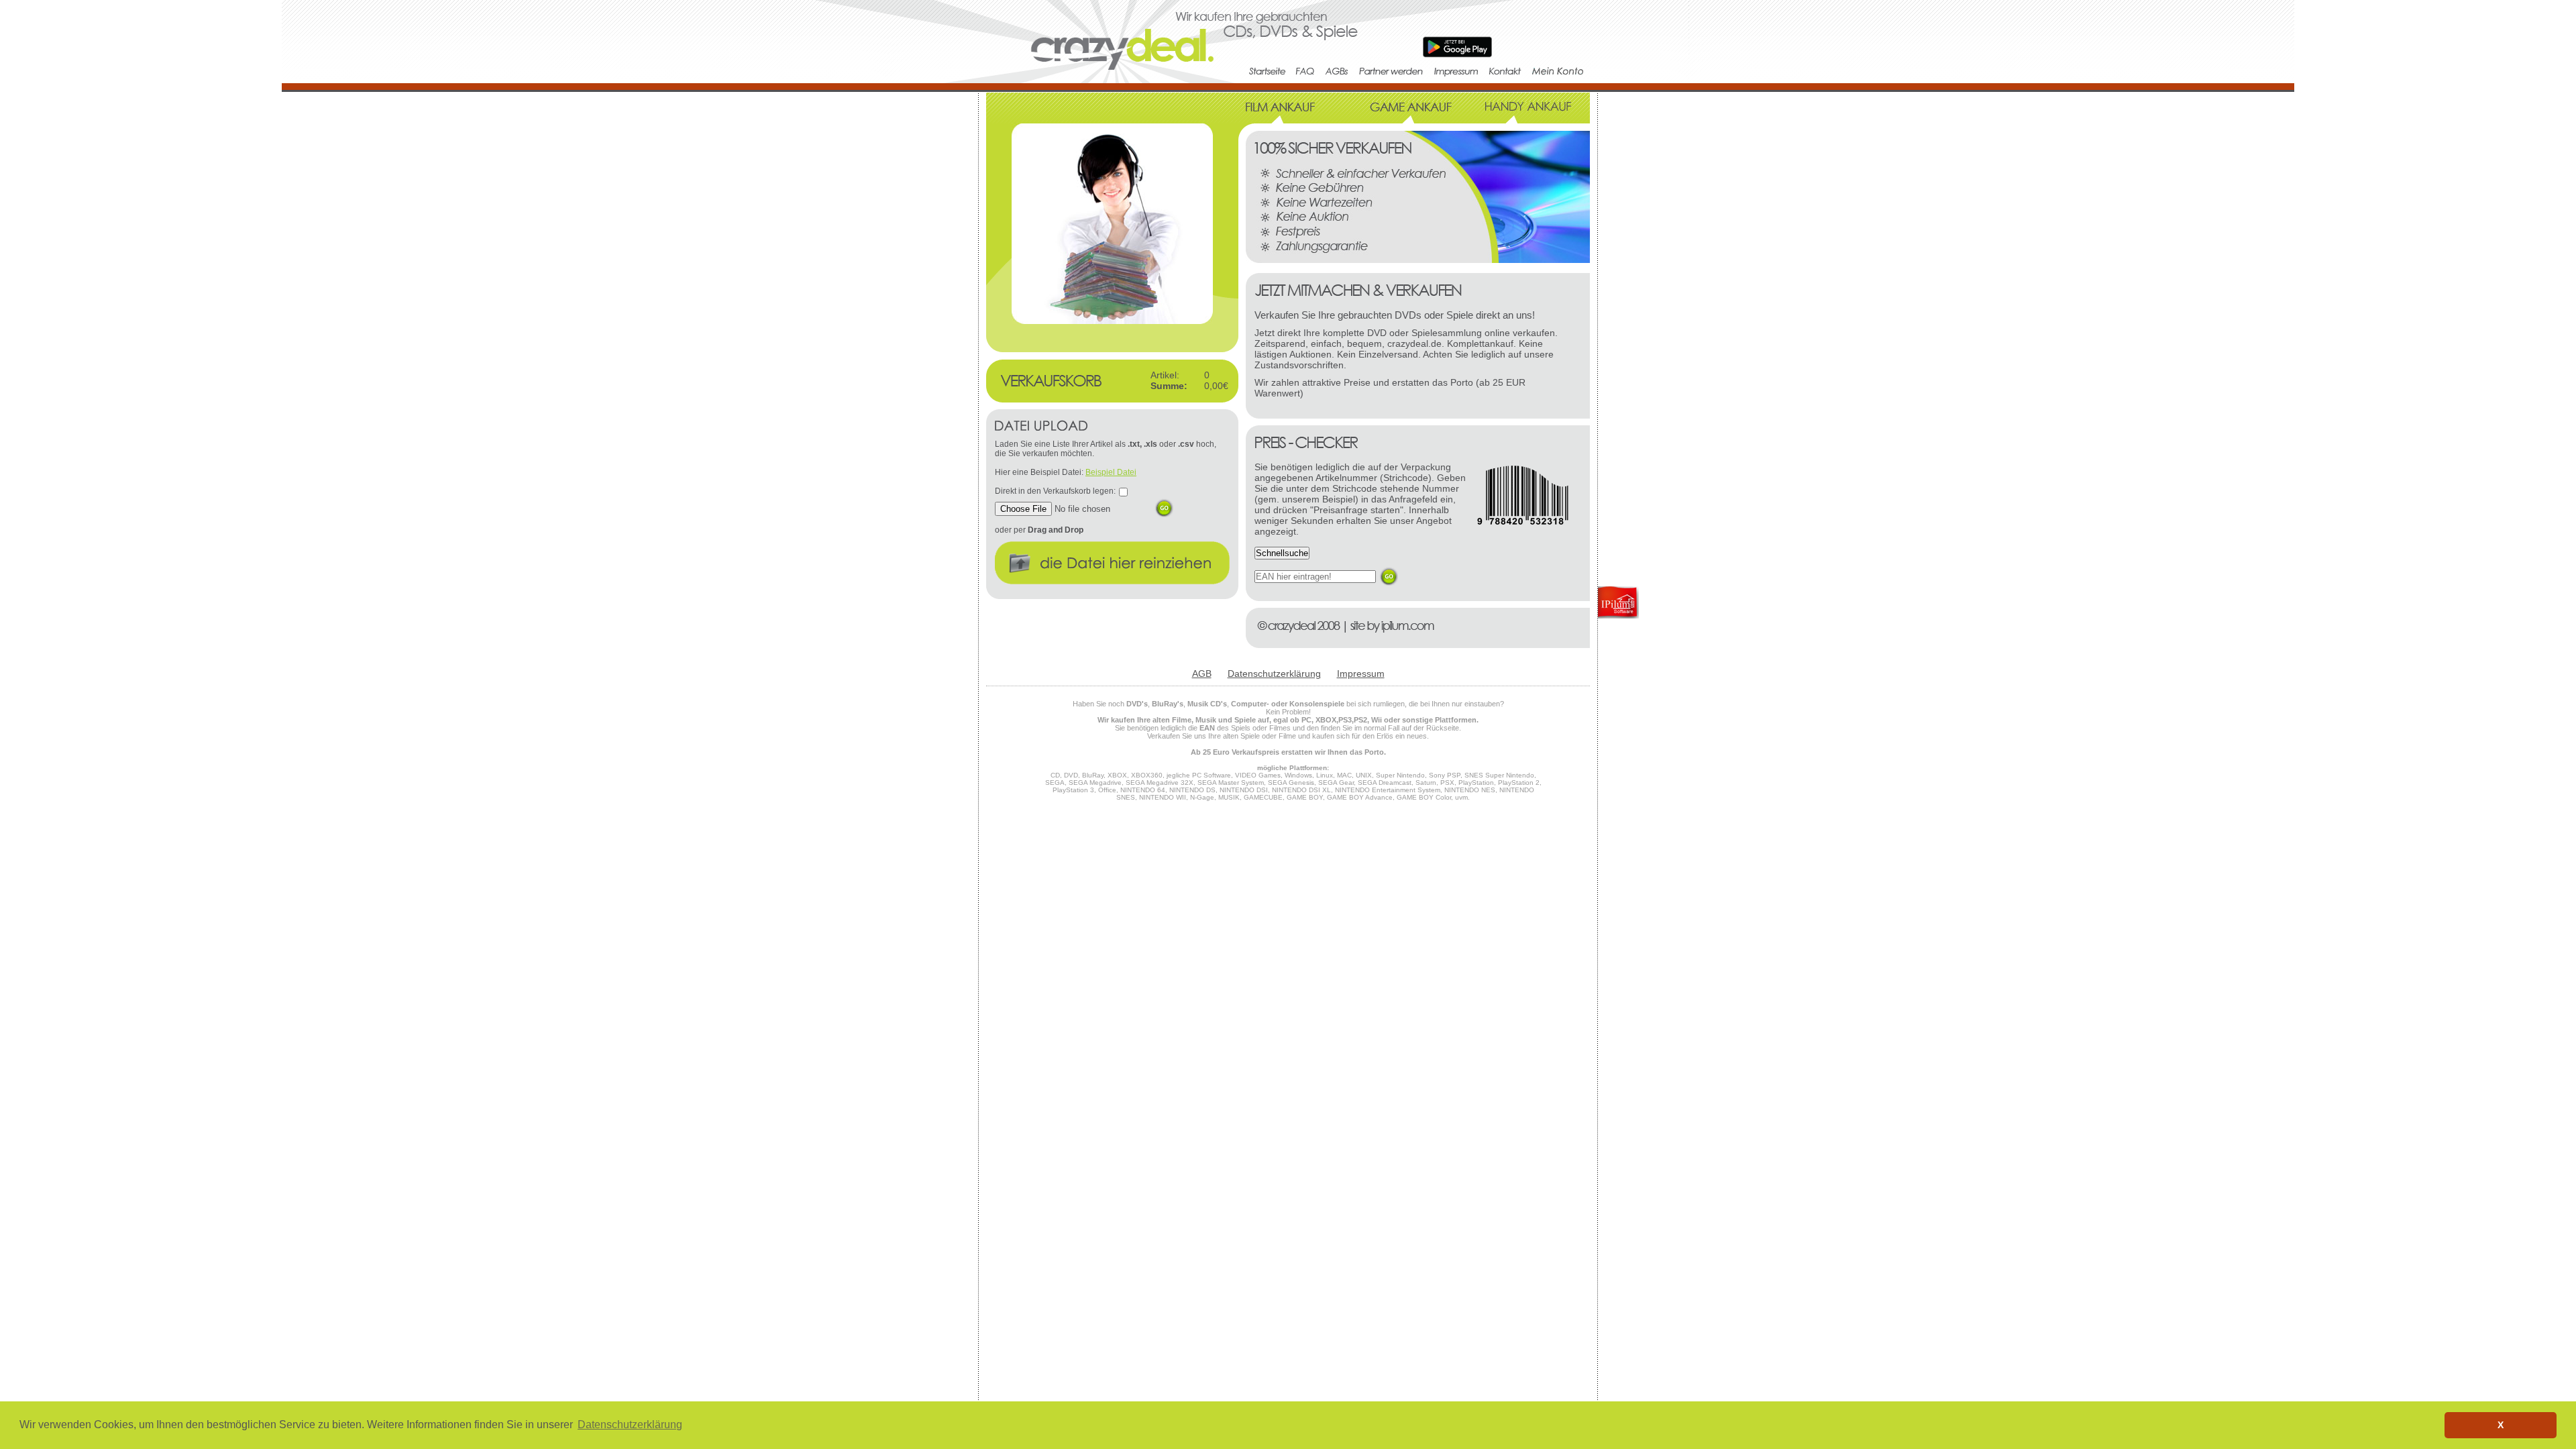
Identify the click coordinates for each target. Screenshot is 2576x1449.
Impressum (1361, 674)
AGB (1202, 674)
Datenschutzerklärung (1274, 674)
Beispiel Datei (1111, 472)
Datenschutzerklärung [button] (630, 1425)
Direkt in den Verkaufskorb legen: (1055, 491)
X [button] (2501, 1425)
